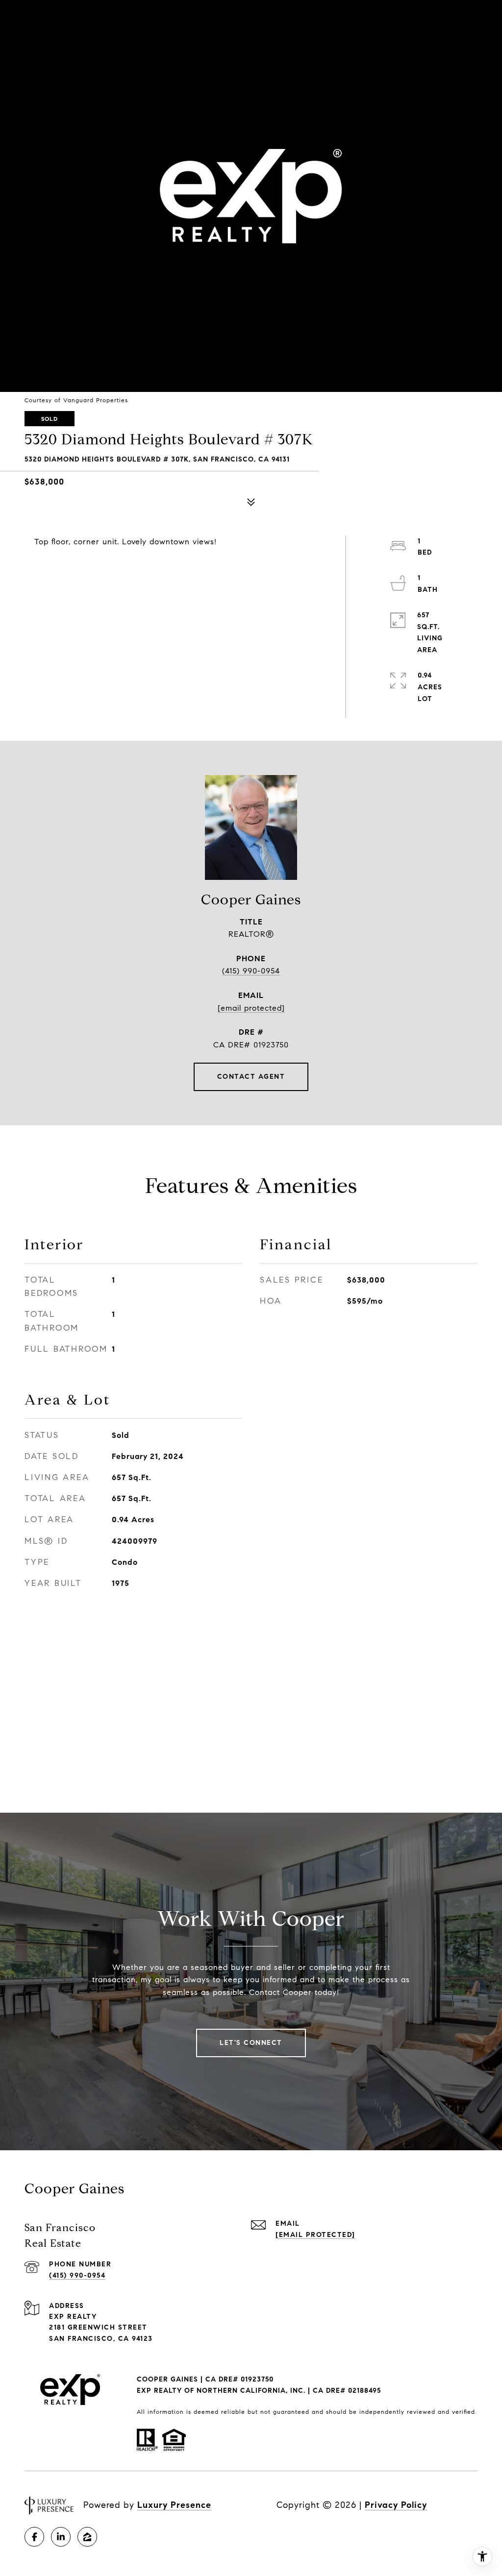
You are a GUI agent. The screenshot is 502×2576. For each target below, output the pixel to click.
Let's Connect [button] (251, 2043)
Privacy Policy (396, 2505)
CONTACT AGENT (251, 1077)
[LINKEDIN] (61, 2537)
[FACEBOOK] (34, 2537)
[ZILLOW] (87, 2537)
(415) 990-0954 (251, 971)
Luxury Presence (174, 2505)
